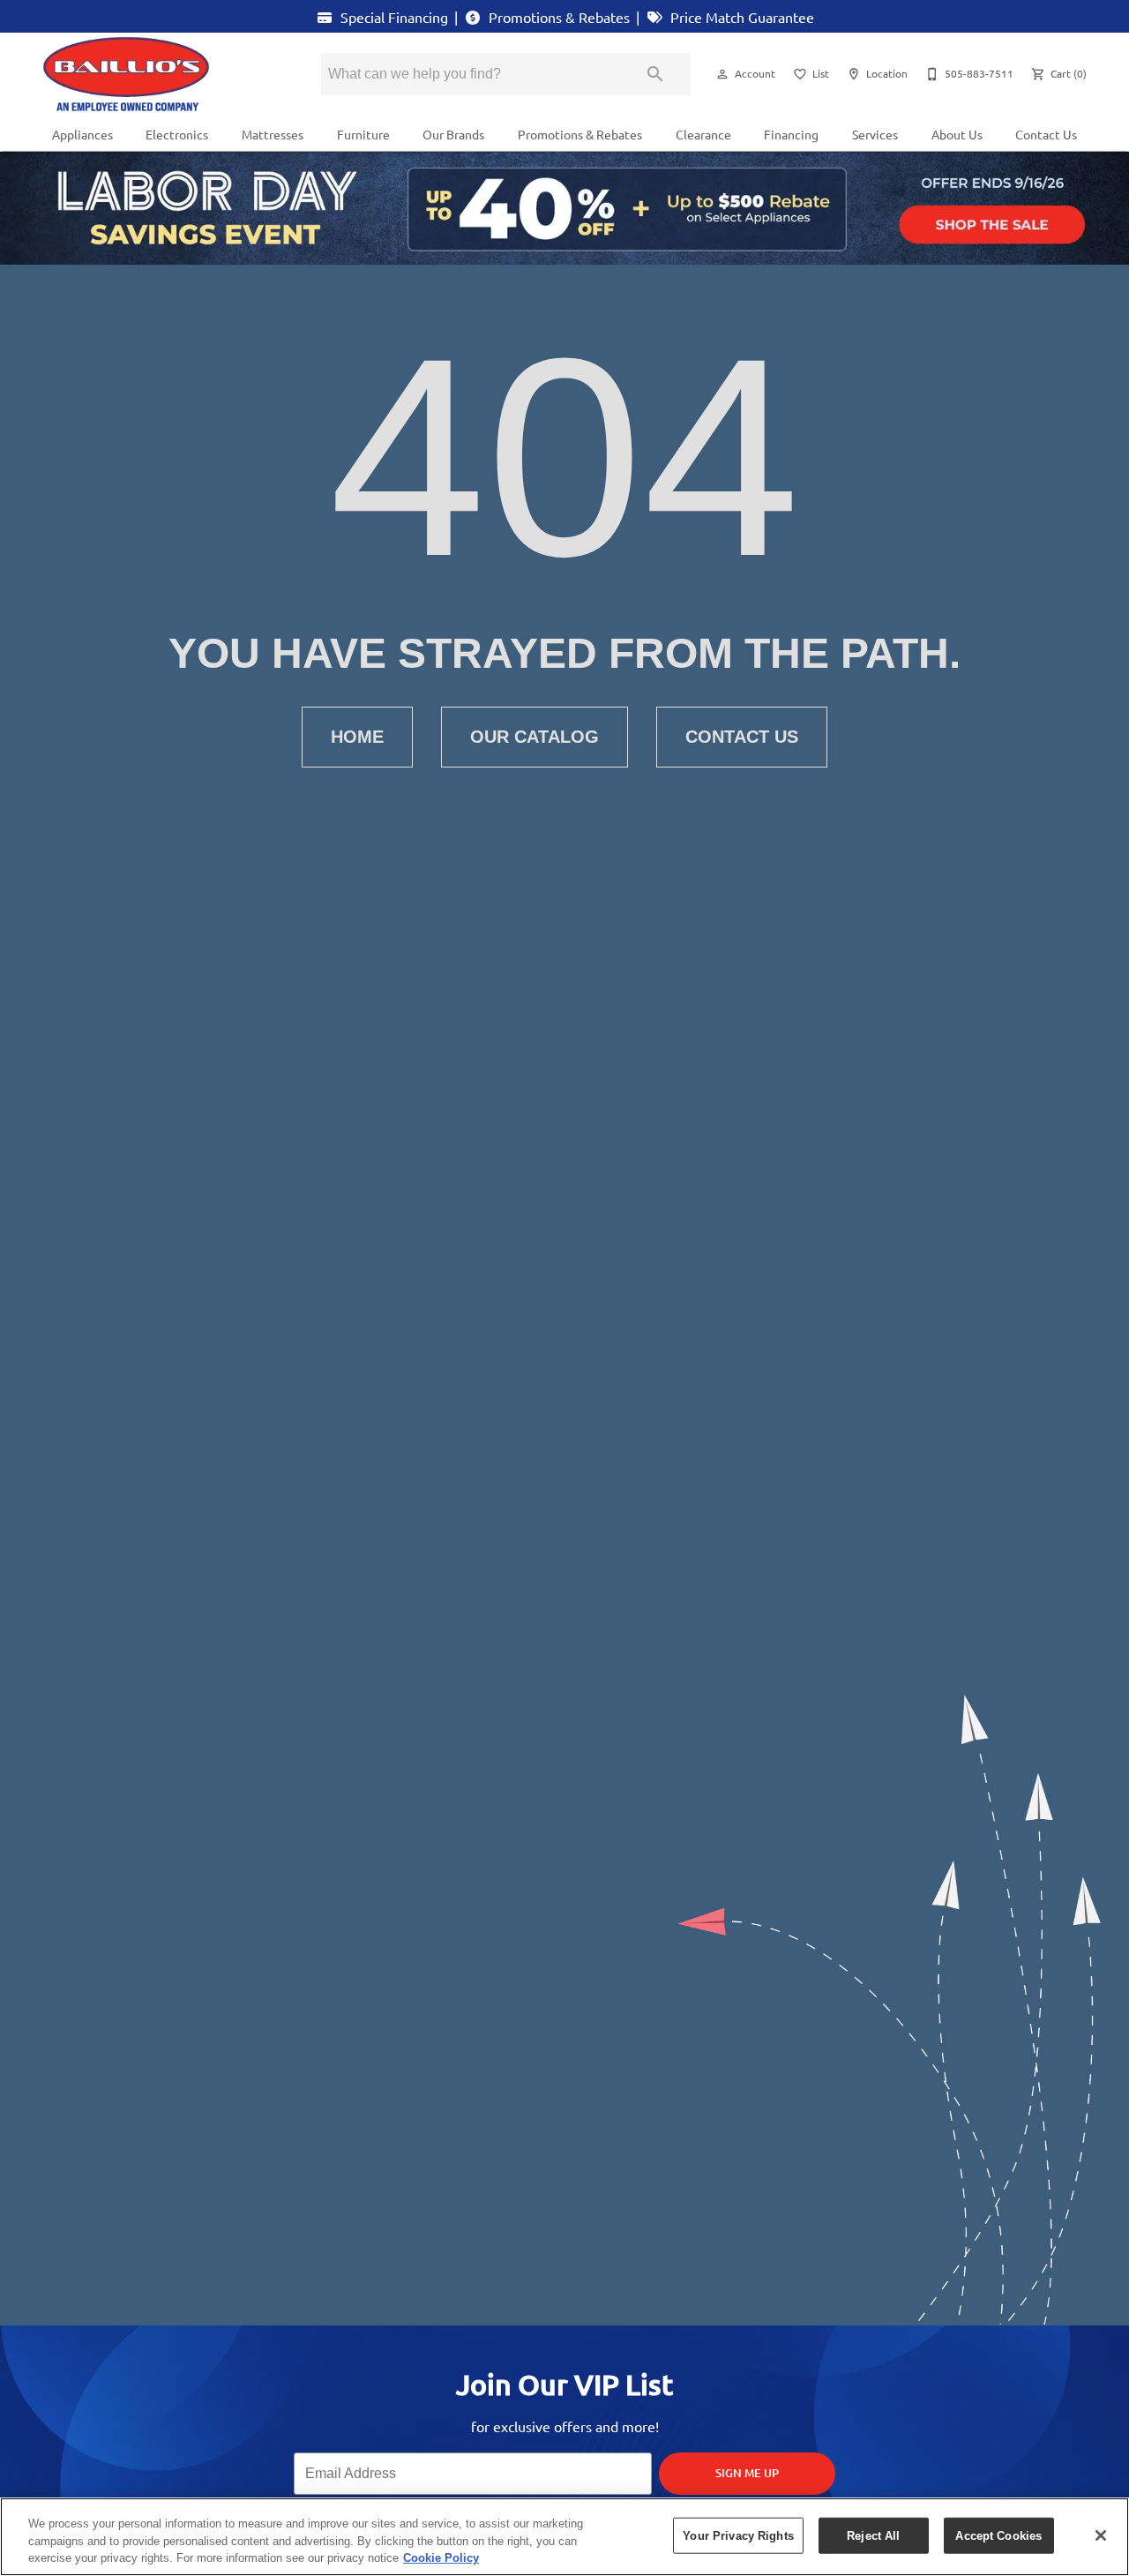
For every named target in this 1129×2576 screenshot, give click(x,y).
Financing (791, 134)
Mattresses (273, 134)
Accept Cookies (998, 2535)
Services (875, 134)
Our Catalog (535, 737)
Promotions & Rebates (557, 17)
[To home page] (157, 74)
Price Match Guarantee (740, 17)
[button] (722, 74)
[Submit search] (655, 74)
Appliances (82, 134)
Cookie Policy (441, 2558)
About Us (957, 134)
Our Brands (453, 134)
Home (357, 737)
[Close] (1101, 2535)
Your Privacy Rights (738, 2535)
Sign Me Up (747, 2473)
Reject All (873, 2535)
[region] (564, 2537)
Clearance (703, 134)
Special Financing (393, 17)
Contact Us (1046, 134)
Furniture (363, 134)
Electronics (177, 134)
